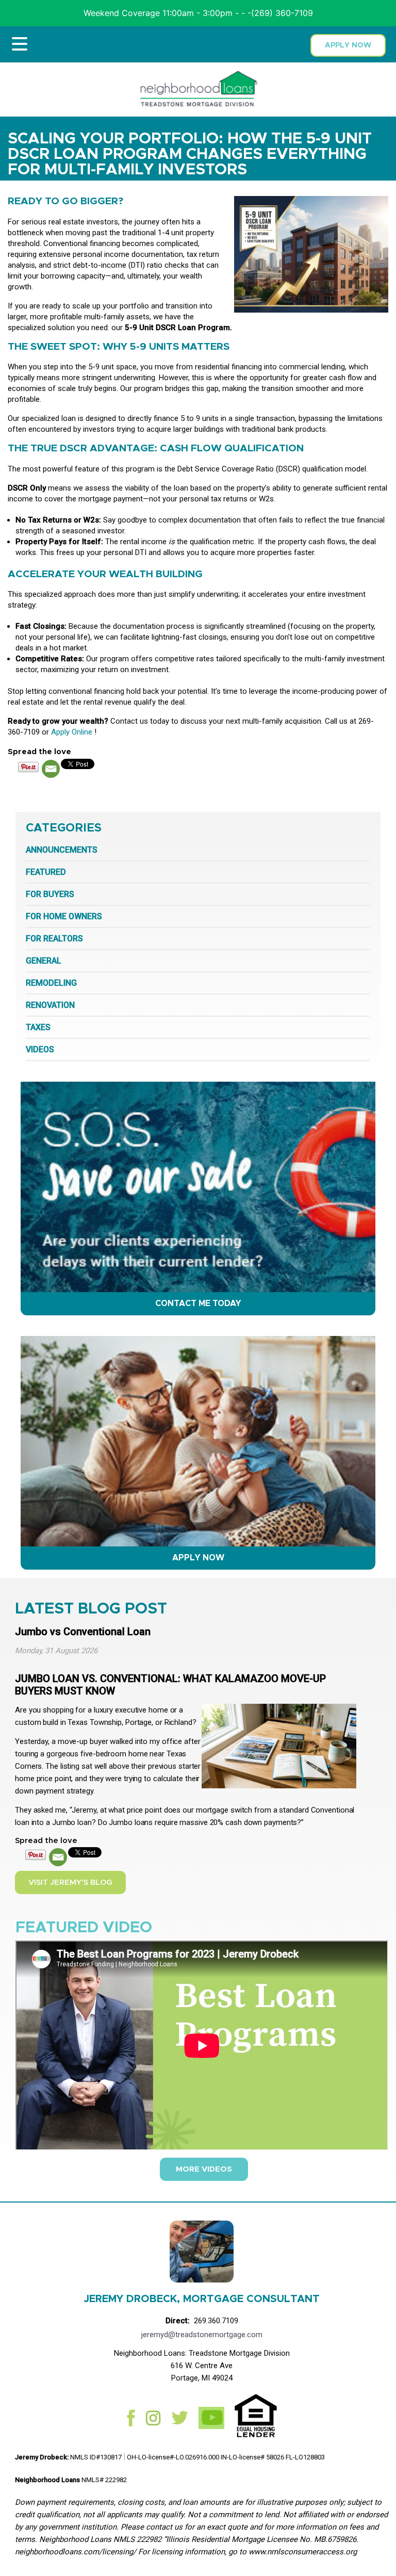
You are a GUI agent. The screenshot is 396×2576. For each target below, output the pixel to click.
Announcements (62, 850)
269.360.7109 (216, 2321)
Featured (46, 872)
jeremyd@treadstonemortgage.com (202, 2335)
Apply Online (72, 732)
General (44, 961)
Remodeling (51, 983)
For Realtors (54, 939)
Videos (40, 1049)
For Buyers (50, 894)
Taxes (38, 1027)
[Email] (51, 769)
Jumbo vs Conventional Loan (83, 1632)
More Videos (204, 2169)
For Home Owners (64, 916)
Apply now (348, 45)
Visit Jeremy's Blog (70, 1882)
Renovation (50, 1005)
